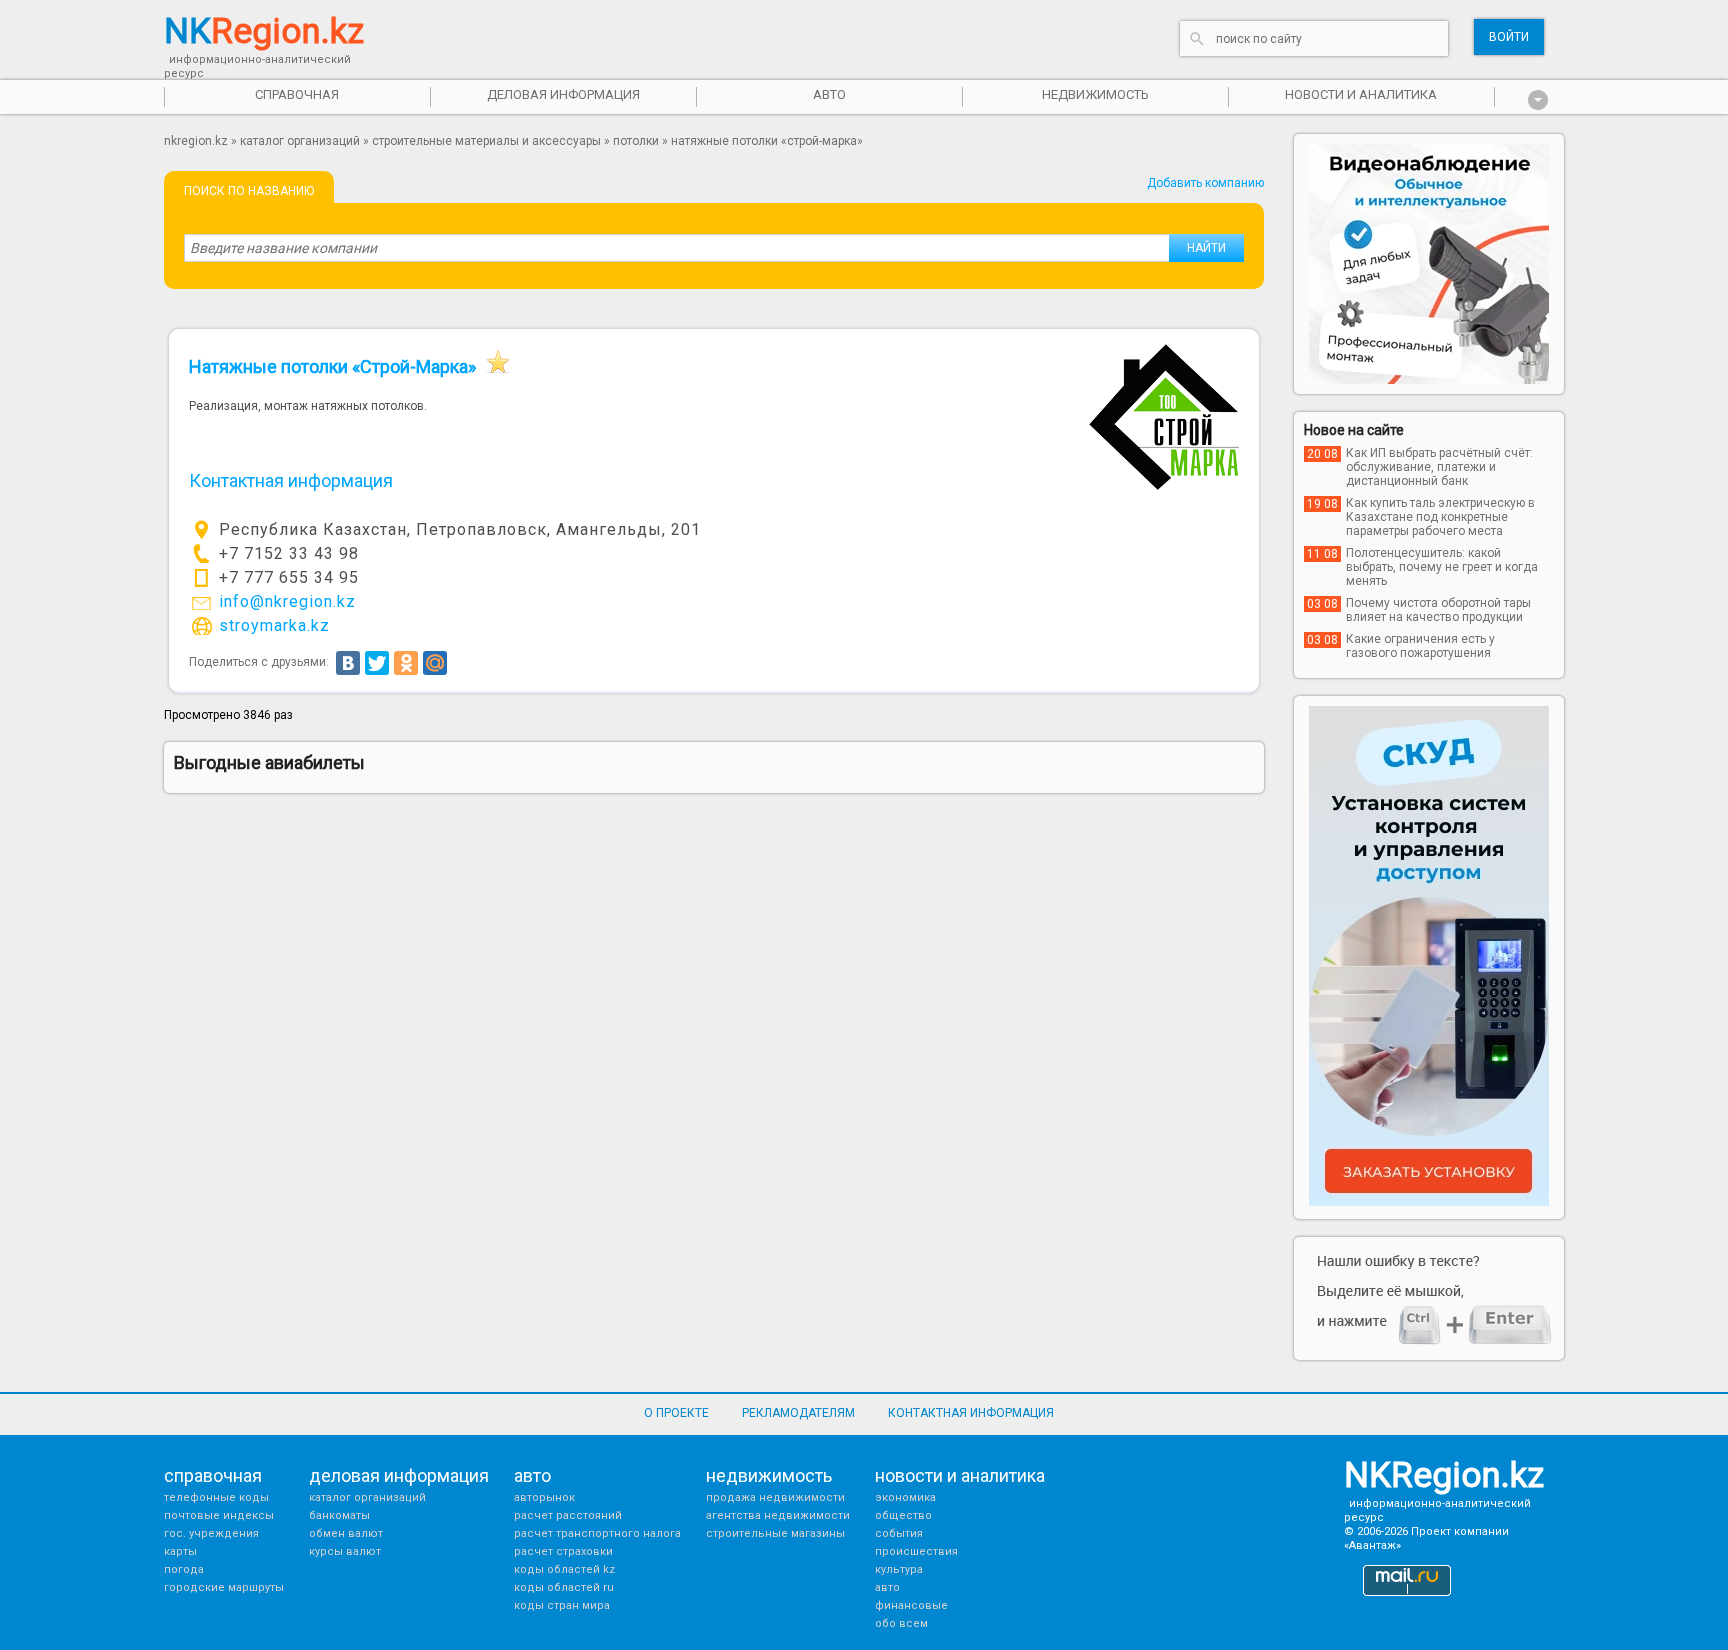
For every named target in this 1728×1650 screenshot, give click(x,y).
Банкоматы (339, 1515)
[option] (1429, 264)
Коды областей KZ (564, 1569)
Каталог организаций (300, 141)
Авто (887, 1587)
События (899, 1533)
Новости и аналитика (1361, 94)
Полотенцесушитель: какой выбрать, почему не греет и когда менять (1442, 567)
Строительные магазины (775, 1533)
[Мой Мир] (435, 663)
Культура (899, 1569)
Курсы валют (345, 1551)
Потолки (636, 141)
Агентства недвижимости (778, 1515)
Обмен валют (346, 1533)
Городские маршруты (224, 1587)
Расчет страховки (563, 1551)
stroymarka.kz (274, 625)
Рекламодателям (798, 1413)
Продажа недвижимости (775, 1497)
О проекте (676, 1413)
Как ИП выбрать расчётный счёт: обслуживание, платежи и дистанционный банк (1439, 467)
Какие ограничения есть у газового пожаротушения (1420, 646)
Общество (903, 1515)
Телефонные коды (216, 1497)
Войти (1509, 37)
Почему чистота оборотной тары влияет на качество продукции (1438, 610)
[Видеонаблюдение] (1429, 264)
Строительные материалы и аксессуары (486, 141)
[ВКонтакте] (348, 663)
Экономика (905, 1497)
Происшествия (916, 1551)
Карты (180, 1551)
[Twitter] (377, 663)
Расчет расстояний (568, 1515)
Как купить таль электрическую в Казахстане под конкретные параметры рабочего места (1440, 517)
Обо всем (901, 1623)
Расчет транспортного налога (597, 1533)
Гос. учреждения (211, 1533)
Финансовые (911, 1605)
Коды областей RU (564, 1587)
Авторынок (544, 1497)
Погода (184, 1569)
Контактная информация (971, 1413)
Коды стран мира (562, 1605)
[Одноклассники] (406, 663)
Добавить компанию (1205, 183)
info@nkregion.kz (287, 601)
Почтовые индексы (219, 1515)
